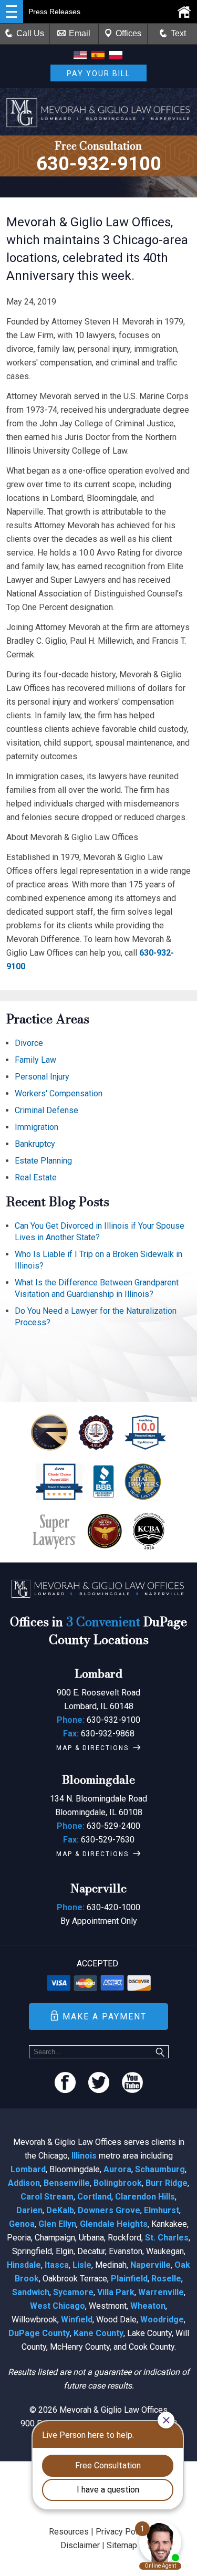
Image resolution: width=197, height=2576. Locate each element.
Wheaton (148, 2306)
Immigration (37, 1127)
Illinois (84, 2156)
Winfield (77, 2320)
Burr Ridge (167, 2183)
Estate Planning (43, 1161)
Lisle (82, 2265)
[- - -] (12, 12)
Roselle (166, 2279)
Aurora (117, 2169)
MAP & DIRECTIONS (92, 1748)
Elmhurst (162, 2210)
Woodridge (162, 2320)
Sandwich (31, 2292)
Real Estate (36, 1177)
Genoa (22, 2224)
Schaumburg (160, 2169)
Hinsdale (24, 2265)
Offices (128, 33)
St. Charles (167, 2238)
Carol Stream (47, 2197)
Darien (29, 2210)
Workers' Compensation (59, 1093)
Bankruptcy (35, 1144)
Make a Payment (105, 2017)
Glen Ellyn (57, 2224)
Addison (24, 2183)
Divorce (29, 1043)
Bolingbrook (118, 2183)
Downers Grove (109, 2210)
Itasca (57, 2265)
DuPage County (39, 2333)
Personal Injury (42, 1077)
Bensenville (67, 2183)
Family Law (35, 1060)
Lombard (28, 2169)
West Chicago (58, 2306)
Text (178, 33)
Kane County (98, 2333)
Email (80, 33)
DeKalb (60, 2210)
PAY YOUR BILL (98, 74)
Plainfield (129, 2279)
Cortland (94, 2197)
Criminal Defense (46, 1110)
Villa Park (116, 2292)
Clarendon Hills (145, 2197)
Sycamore (73, 2292)
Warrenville (161, 2292)
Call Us (30, 33)
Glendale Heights (114, 2224)
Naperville (151, 2265)
